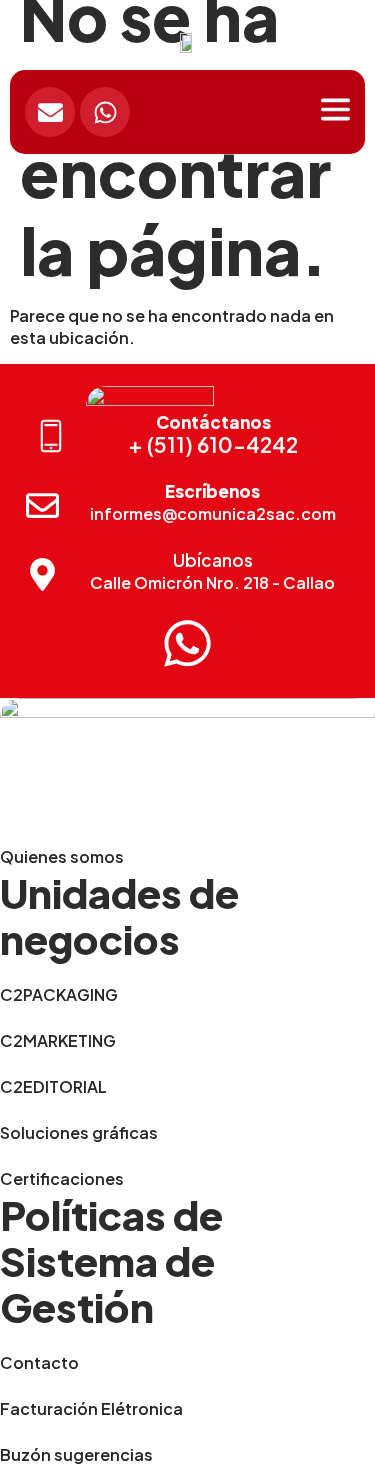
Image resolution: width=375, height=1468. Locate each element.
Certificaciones (62, 1178)
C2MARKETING (58, 1040)
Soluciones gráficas (79, 1132)
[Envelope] (50, 112)
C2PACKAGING (59, 994)
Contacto (39, 1362)
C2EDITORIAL (53, 1086)
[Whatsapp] (105, 112)
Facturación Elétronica (91, 1408)
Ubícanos (213, 560)
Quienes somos (62, 856)
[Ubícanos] (42, 574)
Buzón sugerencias (76, 1454)
